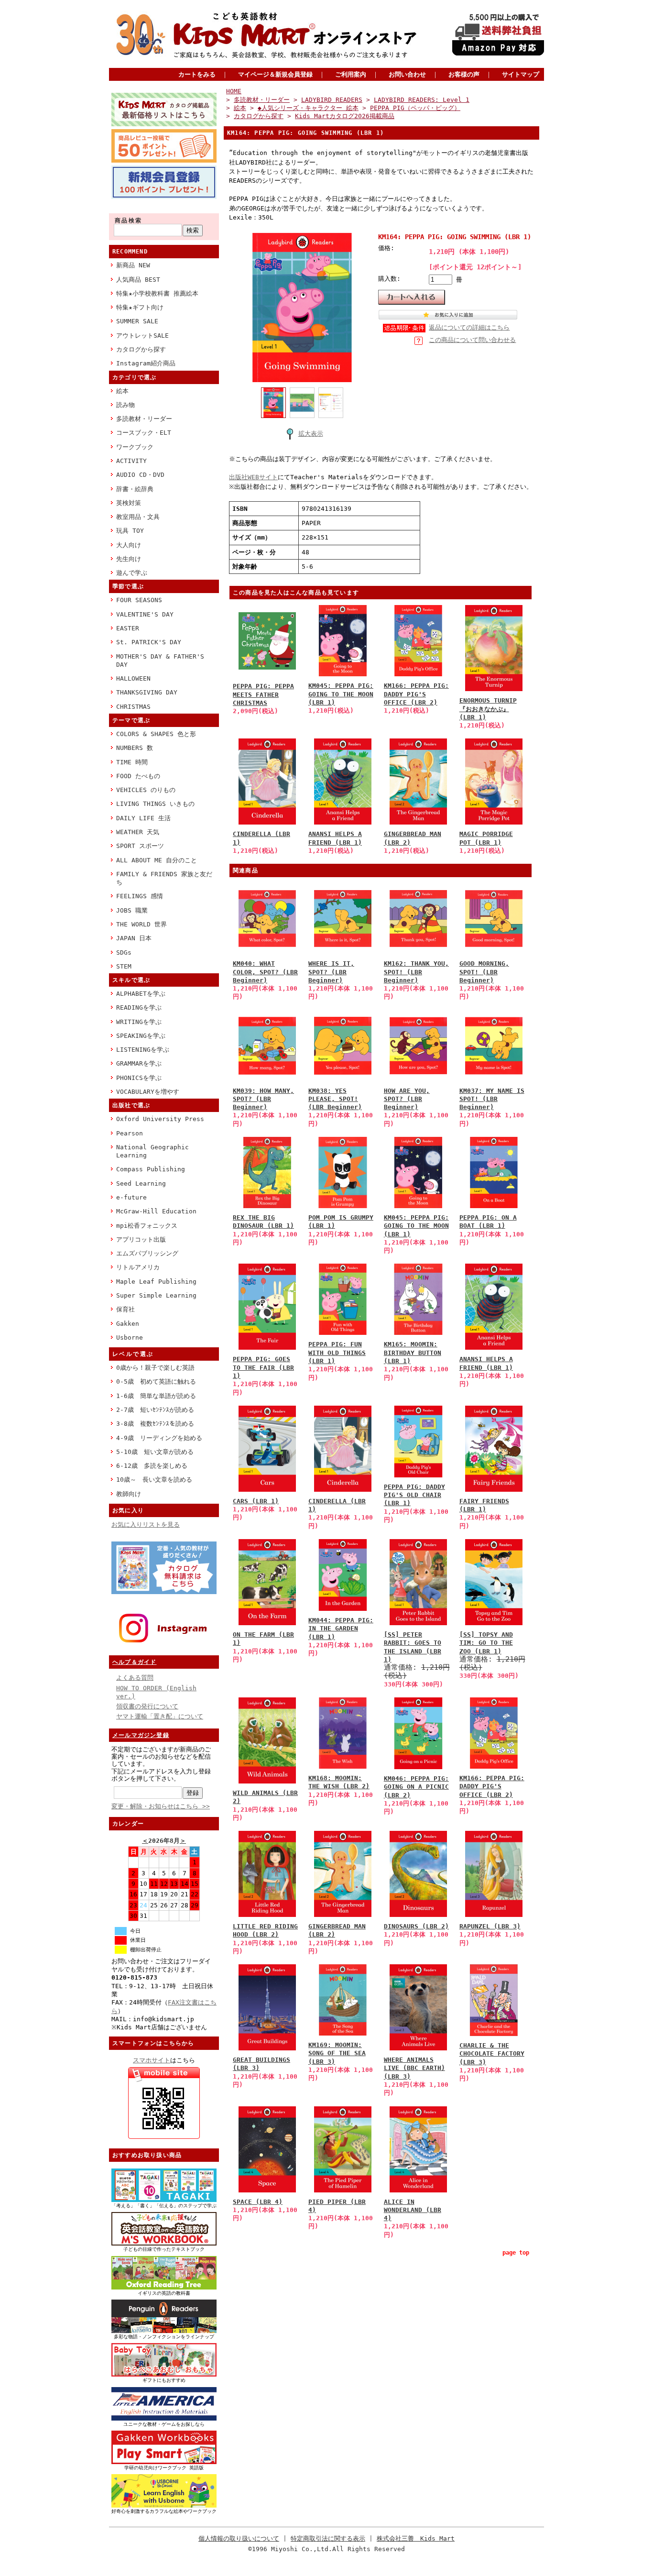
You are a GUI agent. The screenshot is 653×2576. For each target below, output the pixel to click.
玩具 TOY (130, 531)
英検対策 (129, 503)
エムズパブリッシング (147, 1253)
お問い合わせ (407, 74)
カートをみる (197, 74)
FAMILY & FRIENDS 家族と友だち (164, 878)
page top (516, 2253)
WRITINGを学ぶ (139, 1022)
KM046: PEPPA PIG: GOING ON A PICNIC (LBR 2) (416, 1787)
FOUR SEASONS (139, 600)
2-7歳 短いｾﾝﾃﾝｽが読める (155, 1410)
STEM (124, 966)
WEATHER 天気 (138, 832)
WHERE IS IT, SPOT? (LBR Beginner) (331, 972)
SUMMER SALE (137, 321)
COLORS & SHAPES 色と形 (156, 734)
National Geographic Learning (152, 1151)
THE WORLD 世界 (141, 924)
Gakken (128, 1324)
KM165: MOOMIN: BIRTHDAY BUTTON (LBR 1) (413, 1353)
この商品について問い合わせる (472, 340)
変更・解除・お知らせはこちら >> (161, 1806)
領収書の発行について (147, 1706)
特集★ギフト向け (140, 307)
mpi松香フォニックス (147, 1226)
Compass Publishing (151, 1169)
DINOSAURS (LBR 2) (416, 1926)
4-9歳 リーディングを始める (159, 1438)
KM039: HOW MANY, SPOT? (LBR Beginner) (263, 1099)
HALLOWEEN (133, 678)
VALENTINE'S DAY (145, 614)
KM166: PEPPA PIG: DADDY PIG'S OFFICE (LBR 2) (416, 694)
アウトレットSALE (142, 336)
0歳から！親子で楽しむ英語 (155, 1368)
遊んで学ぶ (132, 573)
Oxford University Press (160, 1119)
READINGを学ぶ (139, 1007)
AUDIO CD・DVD (140, 475)
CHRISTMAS (133, 707)
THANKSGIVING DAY (147, 692)
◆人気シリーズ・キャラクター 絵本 (308, 108)
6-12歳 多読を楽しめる (152, 1466)
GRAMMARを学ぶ (139, 1063)
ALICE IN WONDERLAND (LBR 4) (413, 2210)
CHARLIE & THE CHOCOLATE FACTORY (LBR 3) (492, 2054)
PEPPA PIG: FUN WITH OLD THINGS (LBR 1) (337, 1353)
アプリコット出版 (141, 1239)
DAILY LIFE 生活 (143, 818)
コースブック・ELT (144, 433)
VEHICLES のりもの (146, 790)
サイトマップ (521, 74)
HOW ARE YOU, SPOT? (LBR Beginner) (407, 1099)
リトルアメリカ (138, 1267)
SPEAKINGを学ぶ (141, 1036)
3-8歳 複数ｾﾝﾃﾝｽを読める (155, 1424)
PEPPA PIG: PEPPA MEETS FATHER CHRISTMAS (263, 694)
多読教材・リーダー (144, 419)
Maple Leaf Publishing (156, 1282)
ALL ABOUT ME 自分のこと (157, 860)
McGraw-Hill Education (156, 1211)
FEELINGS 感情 (140, 896)
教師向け (129, 1494)
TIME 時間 (132, 762)
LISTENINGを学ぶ (143, 1050)
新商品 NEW (133, 265)
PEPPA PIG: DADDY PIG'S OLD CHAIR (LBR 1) (414, 1495)
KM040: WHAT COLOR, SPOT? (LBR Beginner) (265, 972)
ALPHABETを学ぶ (141, 994)
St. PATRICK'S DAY (149, 642)
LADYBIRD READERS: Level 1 (422, 100)
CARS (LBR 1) (256, 1501)
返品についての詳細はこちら (469, 327)
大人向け (129, 545)
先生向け (129, 559)
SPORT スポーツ (140, 846)
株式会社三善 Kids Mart (416, 2538)
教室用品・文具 (138, 517)
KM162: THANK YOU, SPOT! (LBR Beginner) (416, 972)
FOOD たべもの (138, 776)
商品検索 (129, 220)
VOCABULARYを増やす (148, 1092)
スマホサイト (152, 2060)
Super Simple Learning (156, 1295)
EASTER (128, 628)
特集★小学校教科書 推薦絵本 (157, 293)
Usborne (130, 1338)
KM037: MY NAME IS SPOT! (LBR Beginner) (492, 1099)
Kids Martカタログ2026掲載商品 (345, 116)
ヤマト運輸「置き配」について (160, 1716)
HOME (234, 91)
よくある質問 (135, 1678)
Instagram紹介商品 (146, 363)
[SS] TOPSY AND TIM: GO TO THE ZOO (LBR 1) (486, 1643)
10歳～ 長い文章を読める (154, 1480)
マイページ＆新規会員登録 (275, 74)
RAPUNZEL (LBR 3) (490, 1926)
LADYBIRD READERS (332, 100)
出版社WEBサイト (253, 477)
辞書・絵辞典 (135, 489)
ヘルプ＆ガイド (134, 1662)
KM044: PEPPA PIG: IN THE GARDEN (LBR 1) (341, 1629)
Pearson (130, 1133)
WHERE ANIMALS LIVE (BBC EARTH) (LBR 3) (414, 2068)
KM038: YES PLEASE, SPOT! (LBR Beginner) (335, 1099)
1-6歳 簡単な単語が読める (156, 1396)
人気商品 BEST (138, 280)
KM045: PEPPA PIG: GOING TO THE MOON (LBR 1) (341, 694)
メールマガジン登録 (141, 1735)
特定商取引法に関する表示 (328, 2538)
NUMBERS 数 (135, 748)
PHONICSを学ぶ (139, 1078)
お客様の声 (464, 74)
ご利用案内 (351, 74)
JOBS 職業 (132, 910)
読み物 (125, 405)
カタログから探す (141, 349)
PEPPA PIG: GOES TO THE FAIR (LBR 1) (263, 1367)
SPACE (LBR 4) (258, 2202)
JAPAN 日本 (134, 938)
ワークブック (135, 447)
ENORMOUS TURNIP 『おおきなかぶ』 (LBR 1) (488, 709)
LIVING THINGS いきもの (155, 804)
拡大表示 (311, 434)
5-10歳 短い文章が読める (155, 1452)
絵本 (122, 391)
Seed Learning (141, 1183)
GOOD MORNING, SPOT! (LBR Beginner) (484, 972)
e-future (131, 1197)
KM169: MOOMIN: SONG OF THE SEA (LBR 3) (337, 2053)
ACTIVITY (131, 461)
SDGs (124, 952)
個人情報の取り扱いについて (239, 2538)
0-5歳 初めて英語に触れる (156, 1382)
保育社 (125, 1309)
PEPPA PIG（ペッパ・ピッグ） (415, 108)
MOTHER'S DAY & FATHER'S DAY (160, 661)
